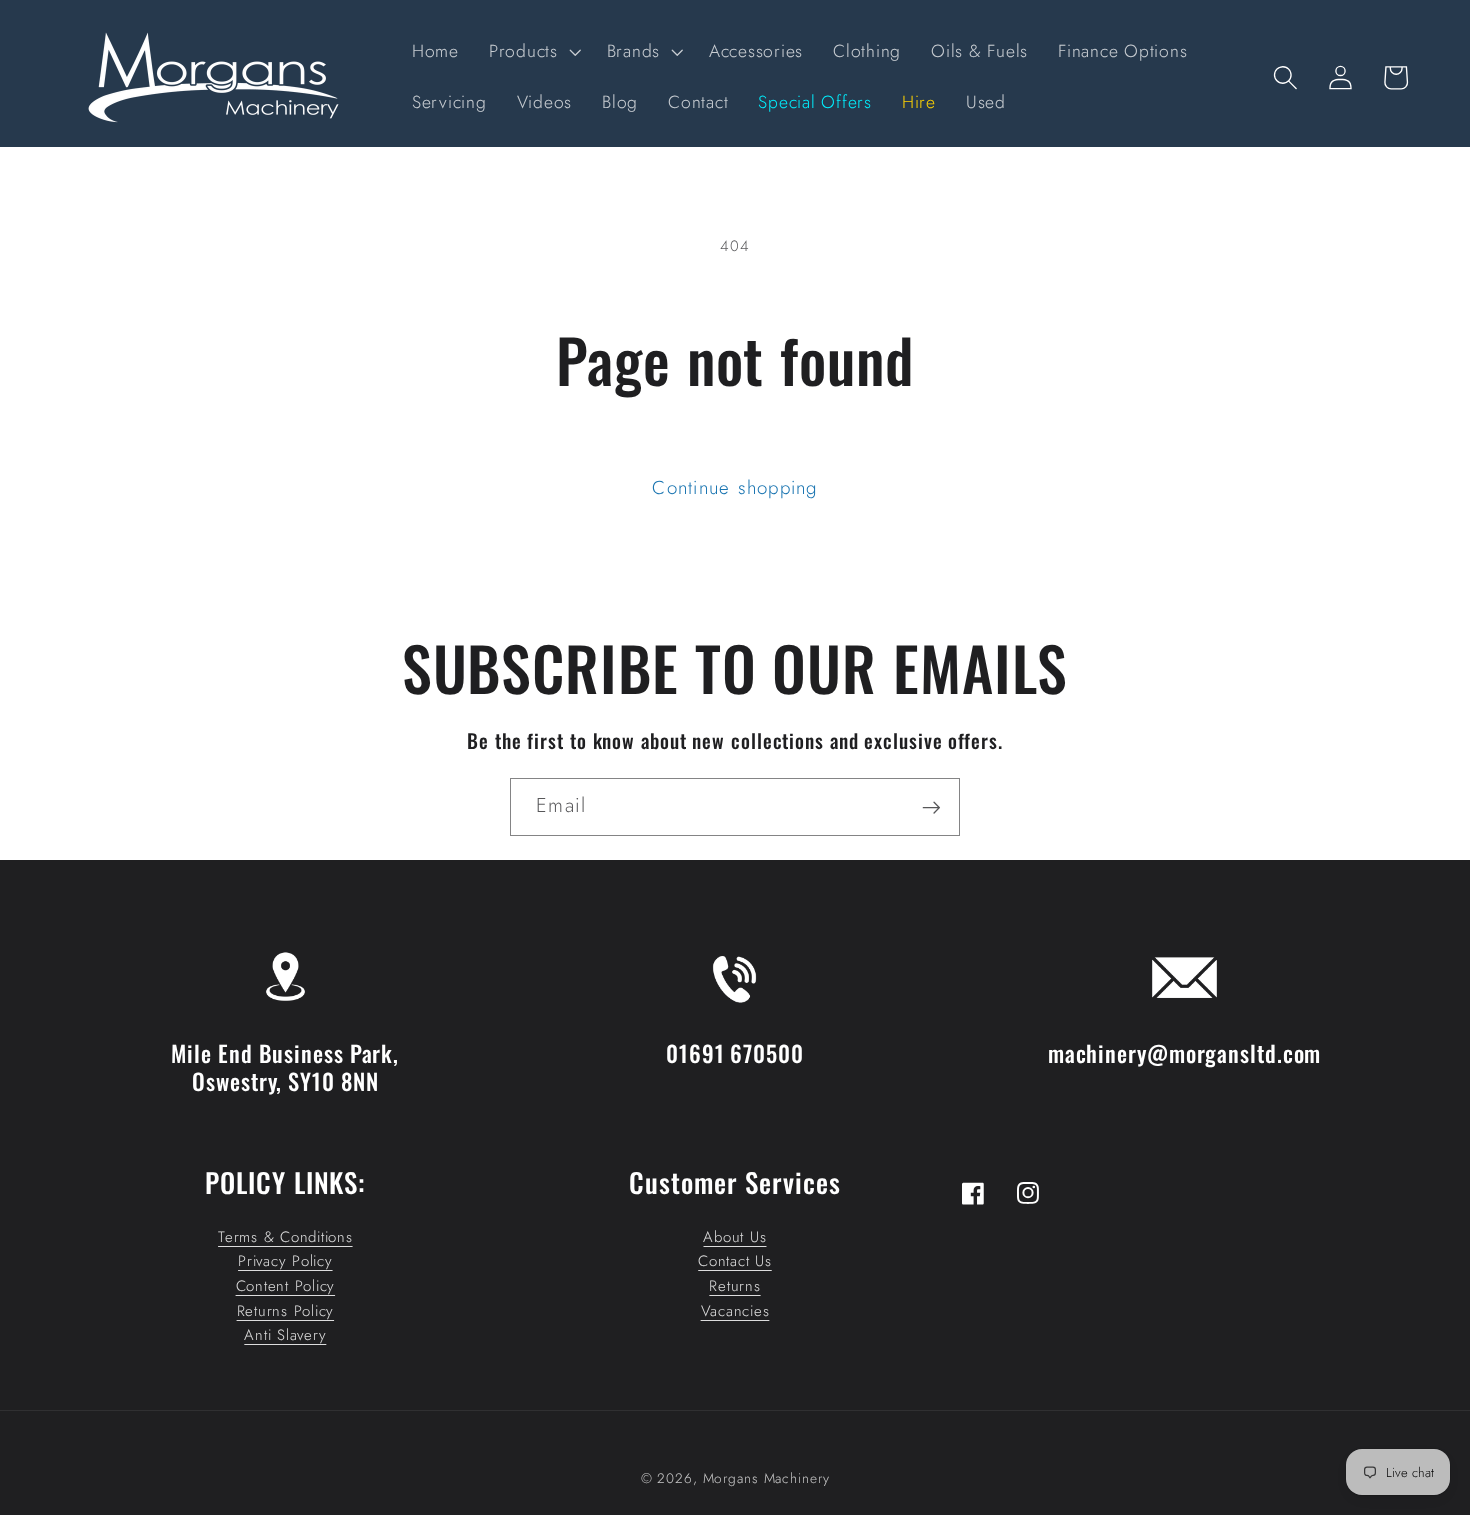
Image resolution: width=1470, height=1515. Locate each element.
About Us (734, 1237)
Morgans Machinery (766, 1479)
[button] (533, 52)
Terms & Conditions (285, 1237)
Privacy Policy (285, 1261)
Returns (734, 1286)
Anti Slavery (285, 1335)
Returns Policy (286, 1311)
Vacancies (735, 1311)
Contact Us (735, 1261)
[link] (285, 933)
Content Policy (286, 1286)
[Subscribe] (931, 807)
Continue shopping (734, 487)
